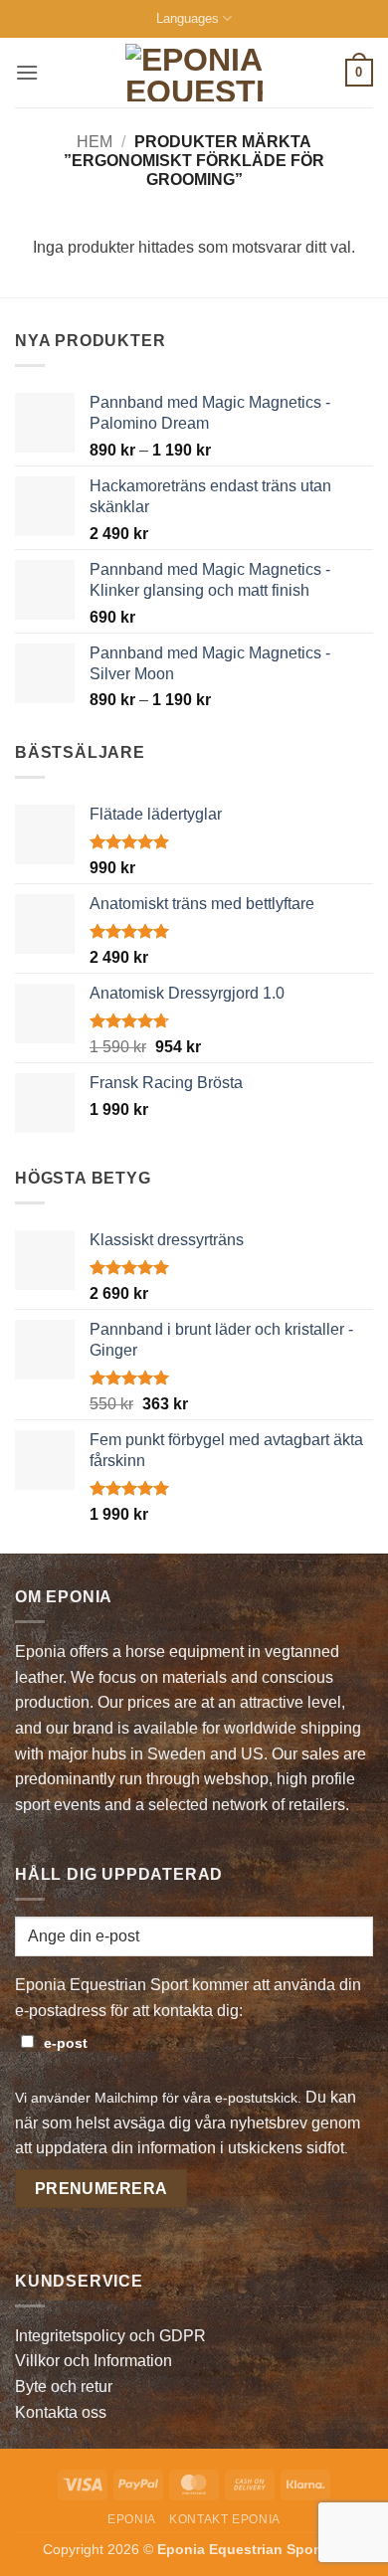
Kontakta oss (61, 2412)
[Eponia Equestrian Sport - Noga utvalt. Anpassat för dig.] (194, 73)
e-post (66, 2043)
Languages (188, 18)
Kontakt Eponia (225, 2519)
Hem (95, 142)
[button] (27, 72)
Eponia (132, 2519)
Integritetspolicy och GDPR (110, 2336)
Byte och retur (64, 2387)
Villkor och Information (94, 2361)
